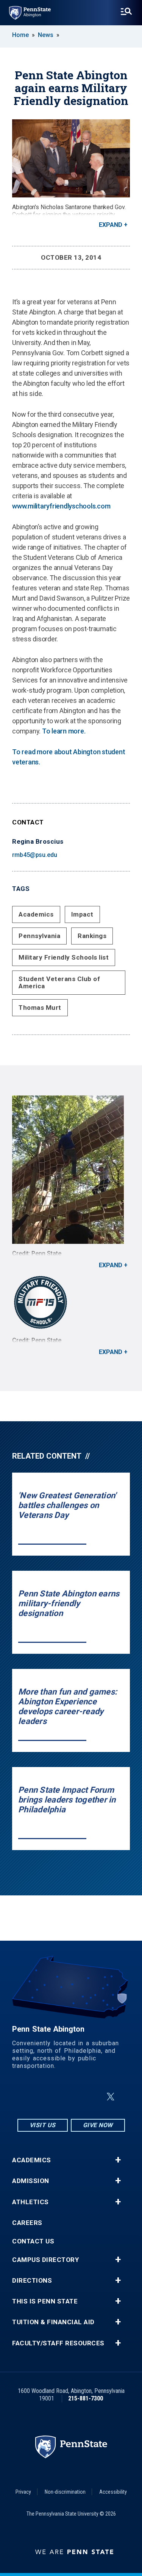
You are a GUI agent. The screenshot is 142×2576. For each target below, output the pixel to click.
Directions (32, 2281)
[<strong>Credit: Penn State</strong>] (71, 1302)
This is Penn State (45, 2301)
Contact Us (33, 2241)
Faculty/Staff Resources (58, 2343)
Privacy (23, 2492)
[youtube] (92, 2097)
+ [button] (118, 2160)
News (46, 35)
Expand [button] (111, 225)
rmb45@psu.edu (35, 855)
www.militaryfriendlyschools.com (61, 506)
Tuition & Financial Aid (53, 2322)
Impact (82, 914)
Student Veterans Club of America (59, 982)
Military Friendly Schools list (64, 957)
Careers (27, 2223)
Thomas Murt (40, 1008)
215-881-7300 (86, 2398)
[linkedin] (73, 2097)
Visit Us (43, 2125)
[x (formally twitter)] (111, 2097)
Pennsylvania (39, 936)
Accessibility (113, 2492)
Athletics (30, 2202)
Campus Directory (45, 2260)
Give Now (98, 2125)
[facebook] (53, 2097)
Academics (36, 914)
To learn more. (64, 731)
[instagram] (33, 2097)
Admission (31, 2181)
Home (20, 35)
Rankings (92, 936)
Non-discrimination (65, 2492)
